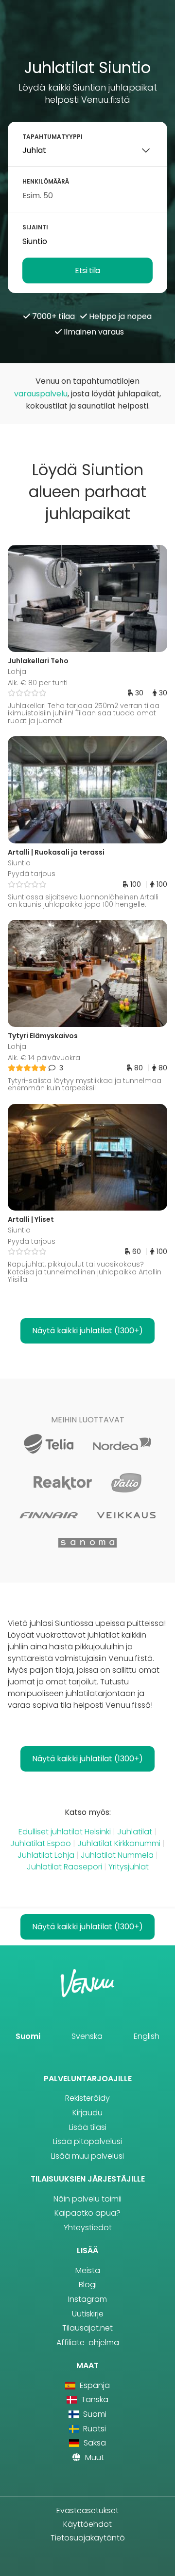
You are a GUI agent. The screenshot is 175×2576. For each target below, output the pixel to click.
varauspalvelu (41, 394)
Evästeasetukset (87, 2511)
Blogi (88, 2285)
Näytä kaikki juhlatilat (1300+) (87, 1331)
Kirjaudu (87, 2113)
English (147, 2036)
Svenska (87, 2036)
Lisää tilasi (88, 2127)
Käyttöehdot (87, 2524)
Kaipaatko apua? (87, 2213)
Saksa (94, 2443)
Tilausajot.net (87, 2328)
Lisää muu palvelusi (87, 2156)
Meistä (88, 2270)
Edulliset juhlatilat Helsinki (65, 1832)
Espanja (94, 2385)
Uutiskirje (88, 2314)
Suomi (28, 2036)
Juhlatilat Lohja (46, 1855)
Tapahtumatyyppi (52, 137)
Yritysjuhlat (129, 1867)
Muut (94, 2457)
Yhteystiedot (88, 2228)
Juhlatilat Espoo (41, 1843)
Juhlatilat (135, 1832)
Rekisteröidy (87, 2098)
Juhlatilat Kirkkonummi (119, 1843)
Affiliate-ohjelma (88, 2343)
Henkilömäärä (46, 181)
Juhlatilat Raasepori (64, 1867)
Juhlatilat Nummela (117, 1855)
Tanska (94, 2399)
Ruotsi (94, 2429)
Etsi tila (87, 271)
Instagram (87, 2299)
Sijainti (35, 227)
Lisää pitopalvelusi (87, 2141)
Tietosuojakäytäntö (88, 2538)
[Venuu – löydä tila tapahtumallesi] (88, 33)
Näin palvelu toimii (87, 2199)
